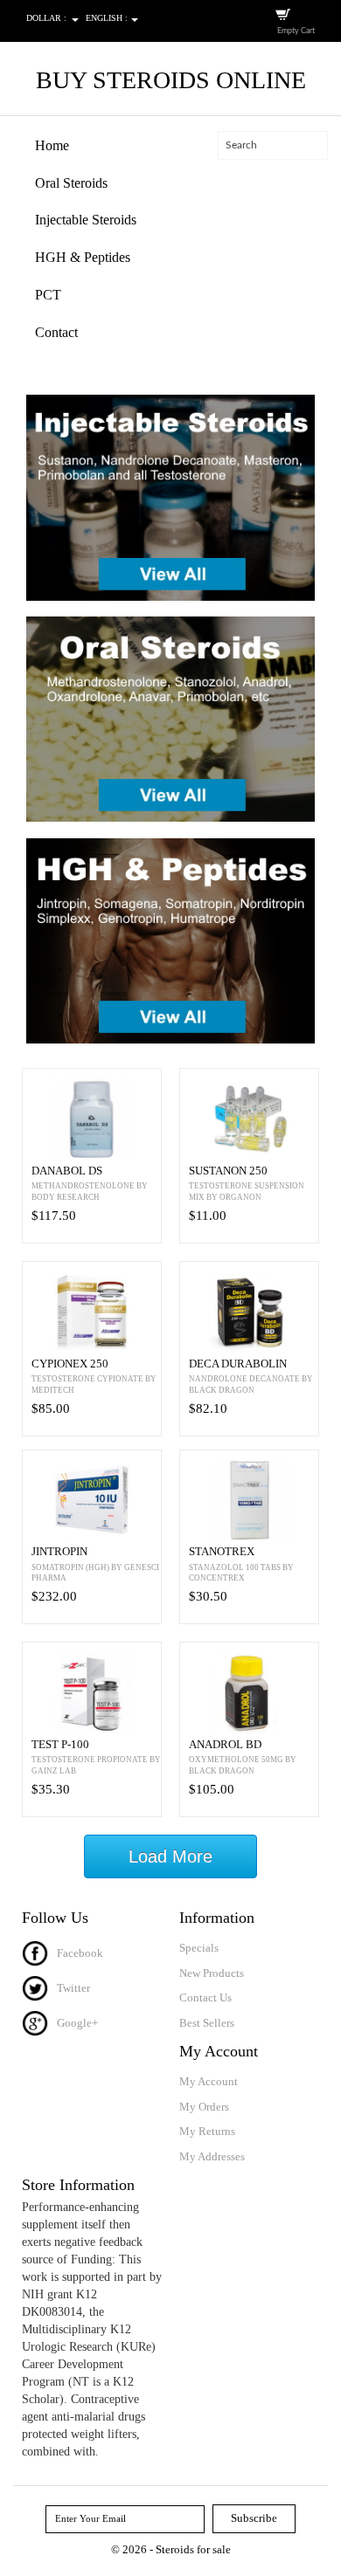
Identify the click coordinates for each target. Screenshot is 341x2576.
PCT (48, 295)
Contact (56, 332)
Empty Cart (296, 31)
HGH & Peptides (83, 257)
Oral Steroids (71, 183)
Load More (170, 1856)
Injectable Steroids (86, 220)
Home (52, 145)
